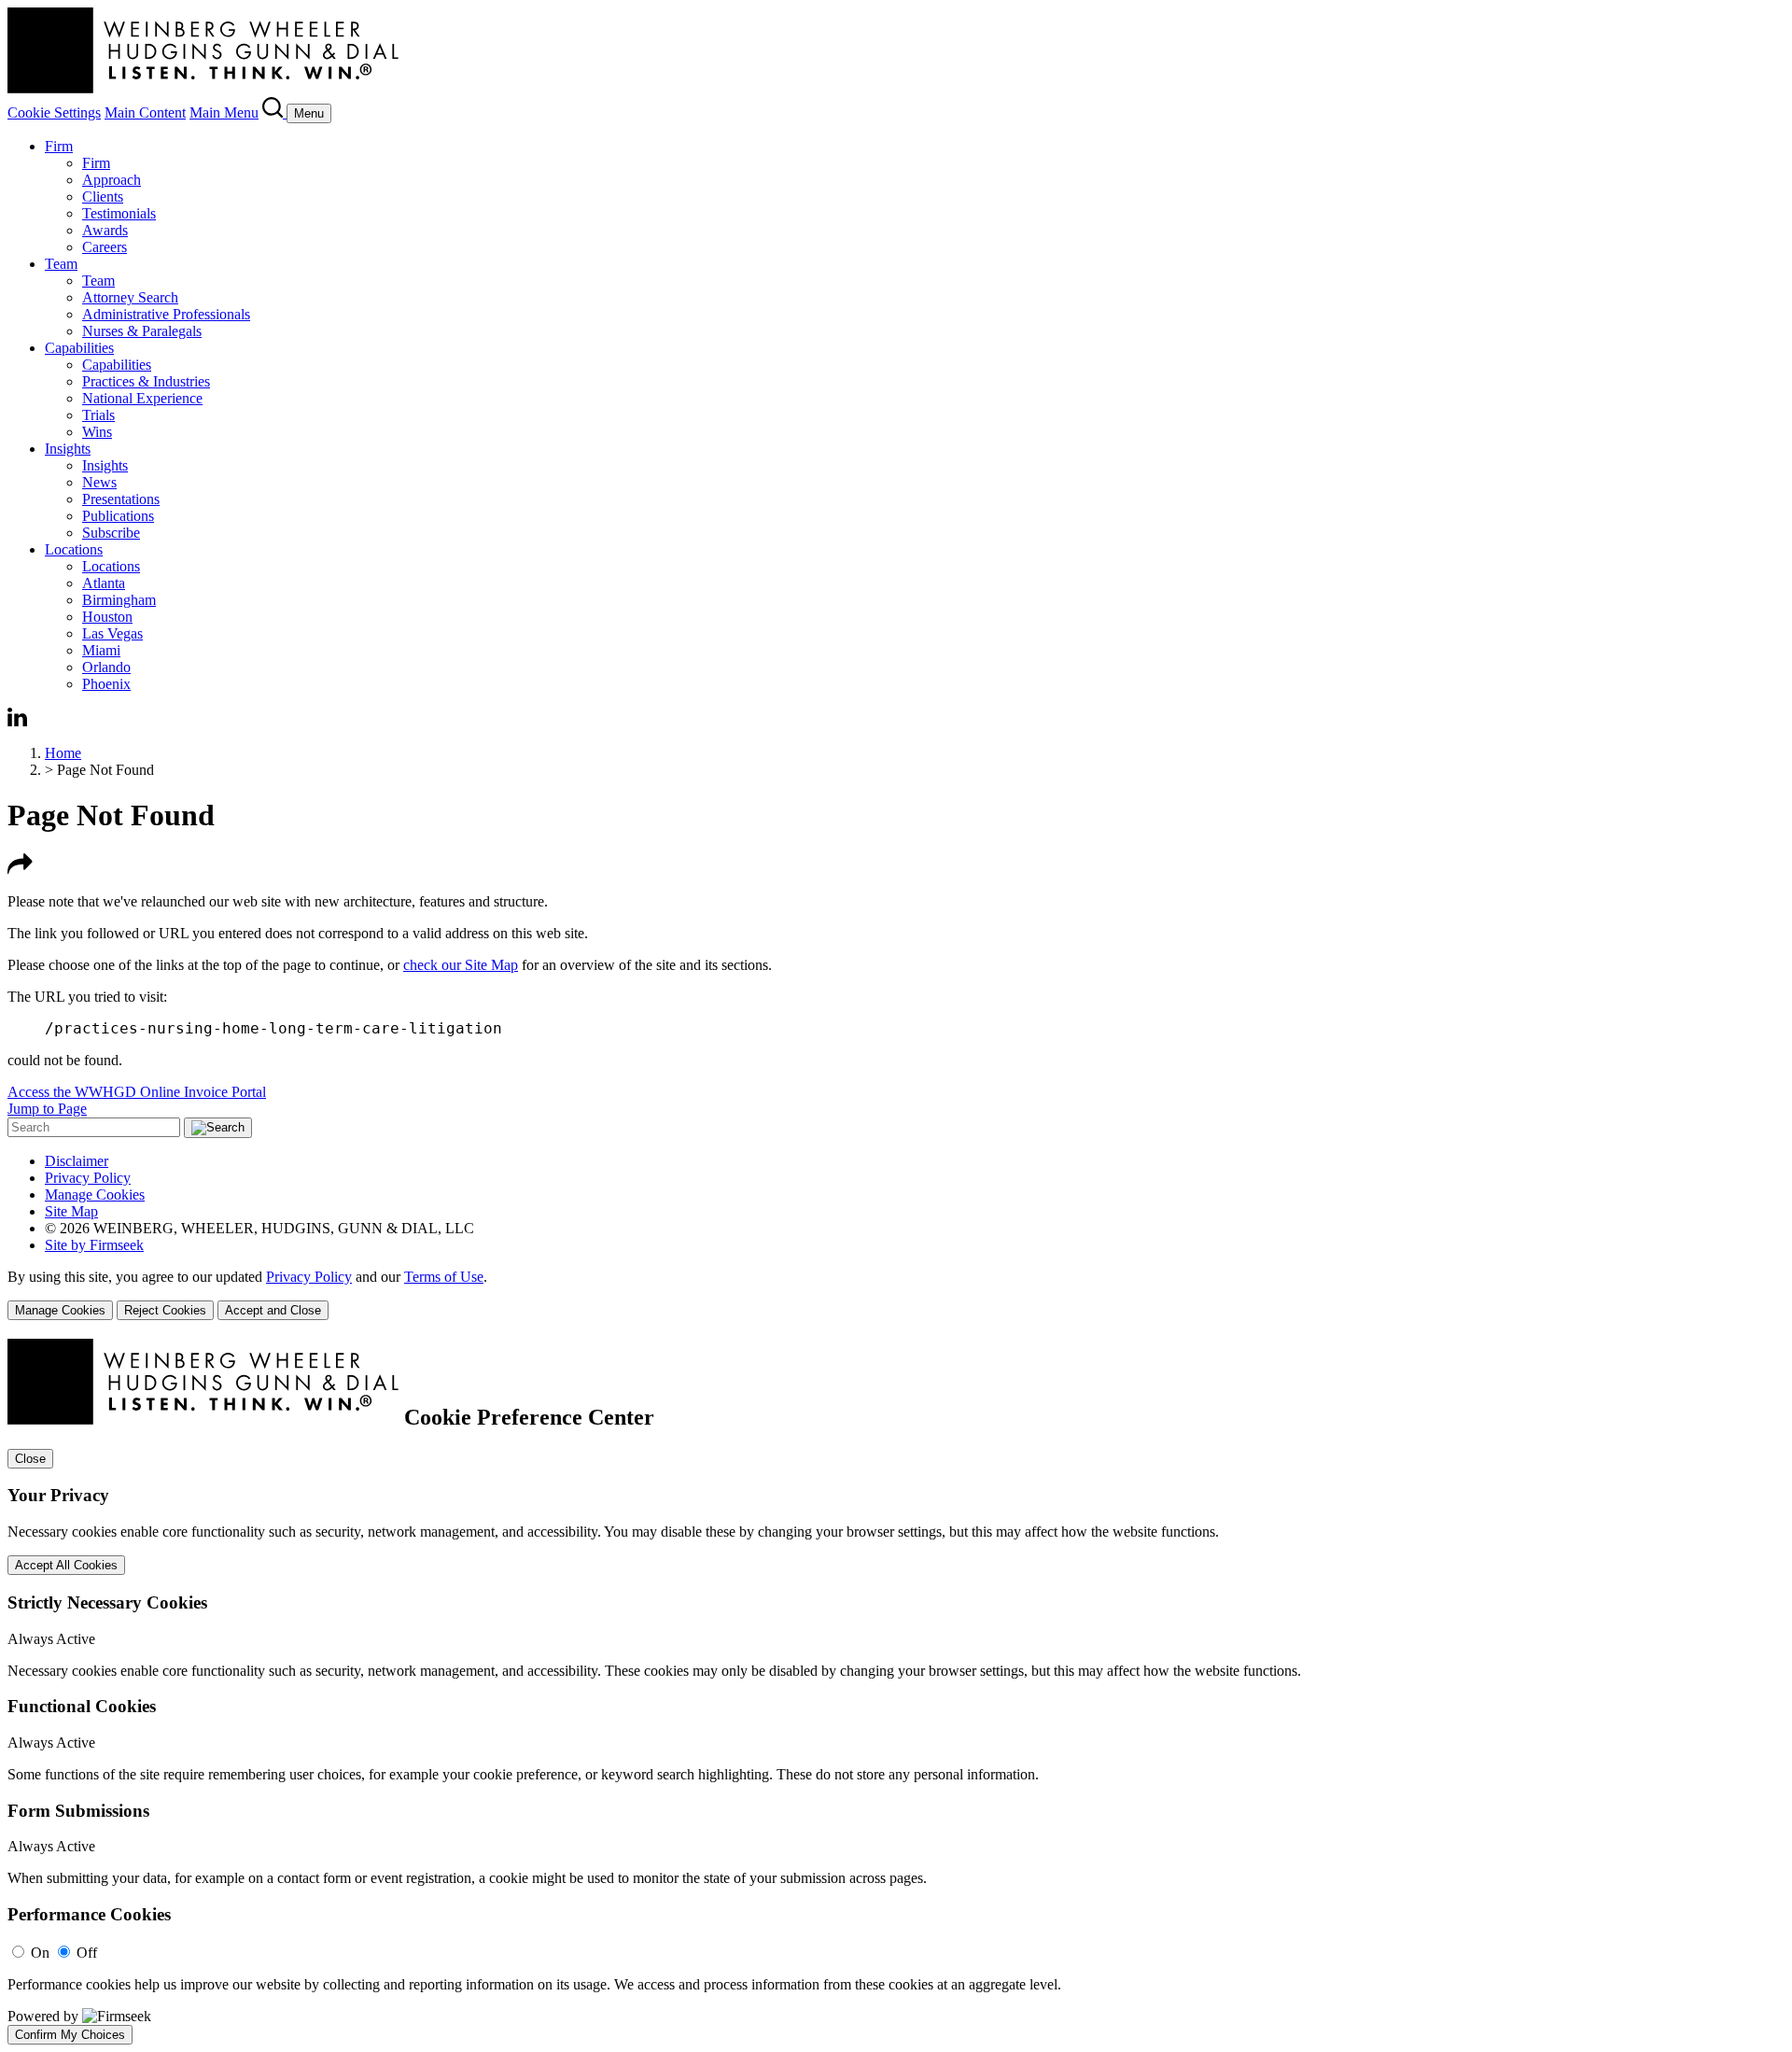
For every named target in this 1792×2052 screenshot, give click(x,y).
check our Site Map (461, 965)
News (99, 482)
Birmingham (119, 600)
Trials (98, 415)
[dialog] (896, 1294)
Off (87, 1953)
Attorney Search (130, 297)
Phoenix (106, 684)
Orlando (106, 667)
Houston (107, 617)
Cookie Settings (54, 112)
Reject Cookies (165, 1310)
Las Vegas (112, 633)
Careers (105, 247)
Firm (59, 146)
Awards (105, 230)
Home (63, 753)
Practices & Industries (146, 381)
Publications (118, 516)
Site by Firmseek (94, 1245)
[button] (20, 870)
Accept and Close (273, 1310)
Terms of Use (444, 1277)
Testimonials (119, 213)
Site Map (71, 1211)
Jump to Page (47, 1109)
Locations (74, 549)
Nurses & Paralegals (142, 331)
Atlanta (104, 583)
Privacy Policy (88, 1178)
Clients (103, 197)
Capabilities (79, 348)
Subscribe (111, 533)
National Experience (142, 398)
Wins (97, 432)
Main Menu (224, 112)
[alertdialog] (896, 1692)
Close (30, 1459)
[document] (896, 1692)
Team (61, 264)
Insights (68, 449)
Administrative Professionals (166, 314)
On (40, 1953)
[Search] (274, 112)
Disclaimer (77, 1161)
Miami (101, 650)
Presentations (121, 499)
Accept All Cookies (66, 1565)
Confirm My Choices (70, 2035)
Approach (112, 180)
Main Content (145, 112)
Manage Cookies (95, 1195)
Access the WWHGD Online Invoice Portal (137, 1092)
